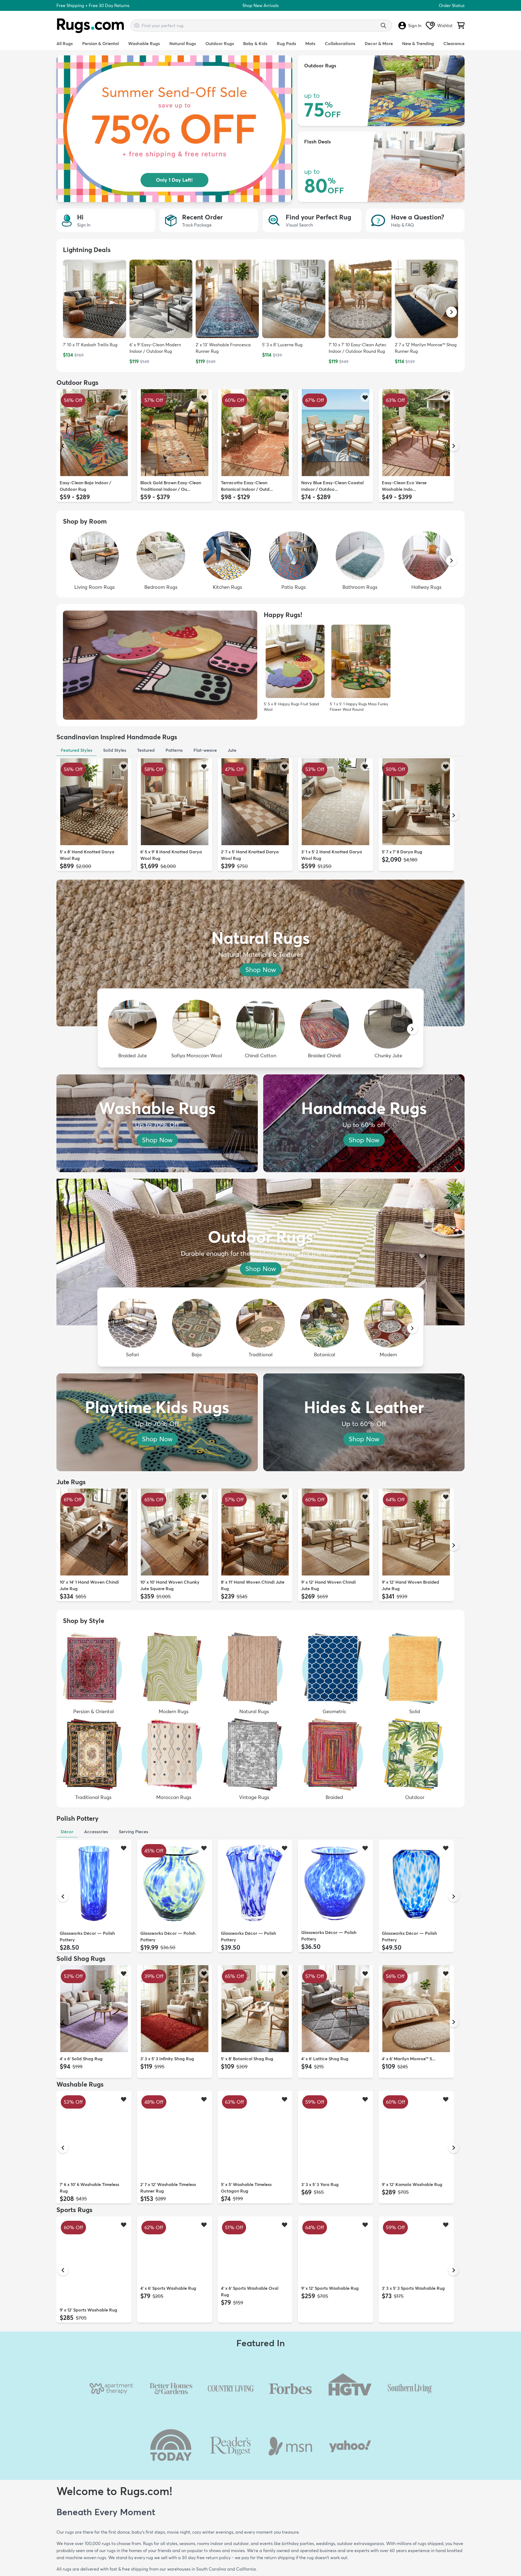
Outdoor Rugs (220, 43)
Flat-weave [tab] (205, 750)
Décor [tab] (67, 1832)
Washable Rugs (144, 43)
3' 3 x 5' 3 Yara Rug (320, 2184)
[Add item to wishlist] (124, 397)
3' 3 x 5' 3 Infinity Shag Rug (167, 2059)
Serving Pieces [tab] (134, 1832)
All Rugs (65, 43)
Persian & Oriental (101, 43)
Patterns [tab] (174, 750)
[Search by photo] (137, 25)
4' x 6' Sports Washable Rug (168, 2310)
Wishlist (445, 26)
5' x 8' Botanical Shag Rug (247, 2059)
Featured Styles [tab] (77, 750)
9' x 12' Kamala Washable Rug (412, 2184)
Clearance (454, 43)
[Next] (454, 446)
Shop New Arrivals (260, 5)
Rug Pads (286, 43)
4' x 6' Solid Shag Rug (81, 2059)
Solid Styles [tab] (115, 750)
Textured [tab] (146, 750)
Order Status (452, 5)
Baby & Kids (255, 43)
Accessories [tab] (96, 1832)
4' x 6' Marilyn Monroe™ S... (409, 2059)
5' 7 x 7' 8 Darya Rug (402, 852)
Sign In (415, 26)
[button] (452, 312)
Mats (310, 43)
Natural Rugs (183, 43)
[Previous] (63, 446)
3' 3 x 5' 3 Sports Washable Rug (413, 2310)
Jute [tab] (232, 750)
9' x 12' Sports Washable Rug (88, 2310)
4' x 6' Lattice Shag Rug (325, 2059)
